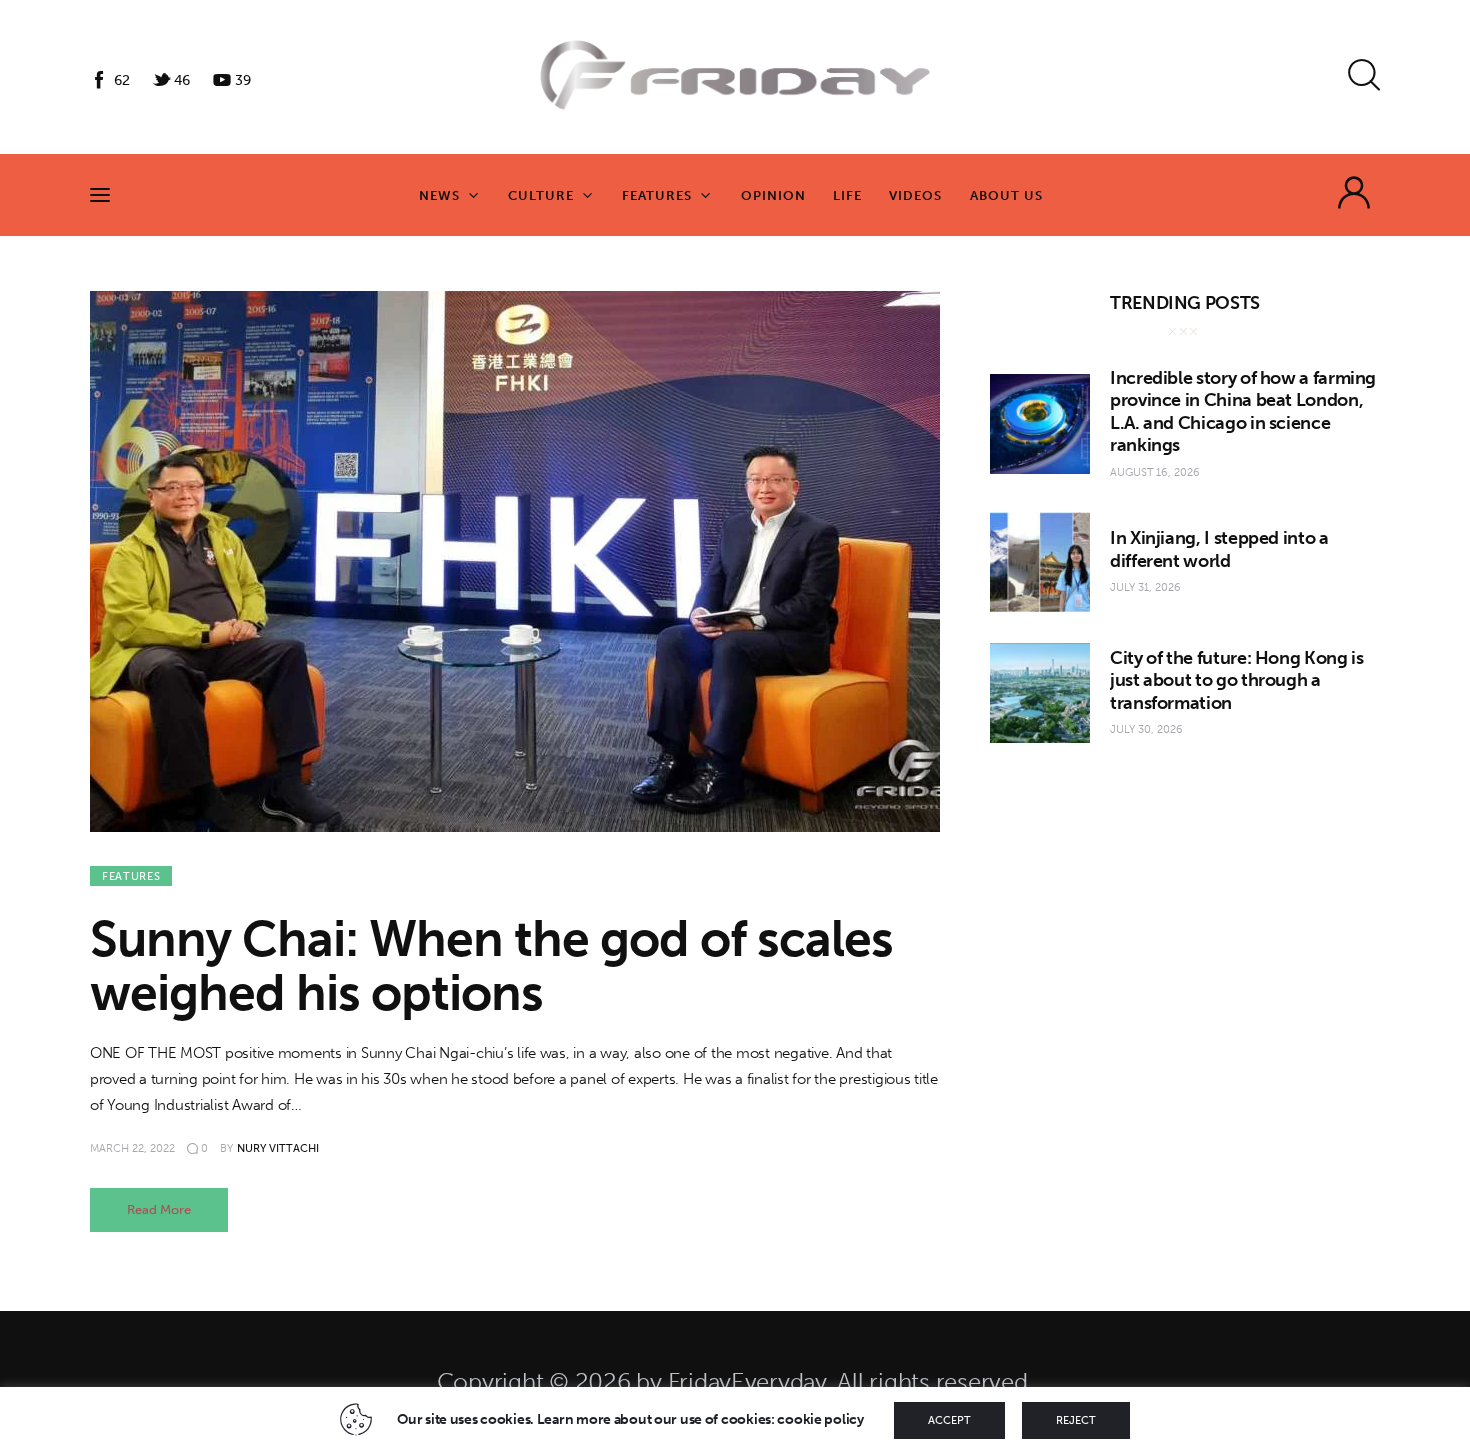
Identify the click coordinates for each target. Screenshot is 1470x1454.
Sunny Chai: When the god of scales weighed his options (491, 966)
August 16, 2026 (1155, 472)
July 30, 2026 (1146, 729)
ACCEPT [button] (949, 1420)
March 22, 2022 (132, 1148)
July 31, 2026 (1145, 587)
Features (131, 876)
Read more (159, 1209)
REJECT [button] (1076, 1420)
